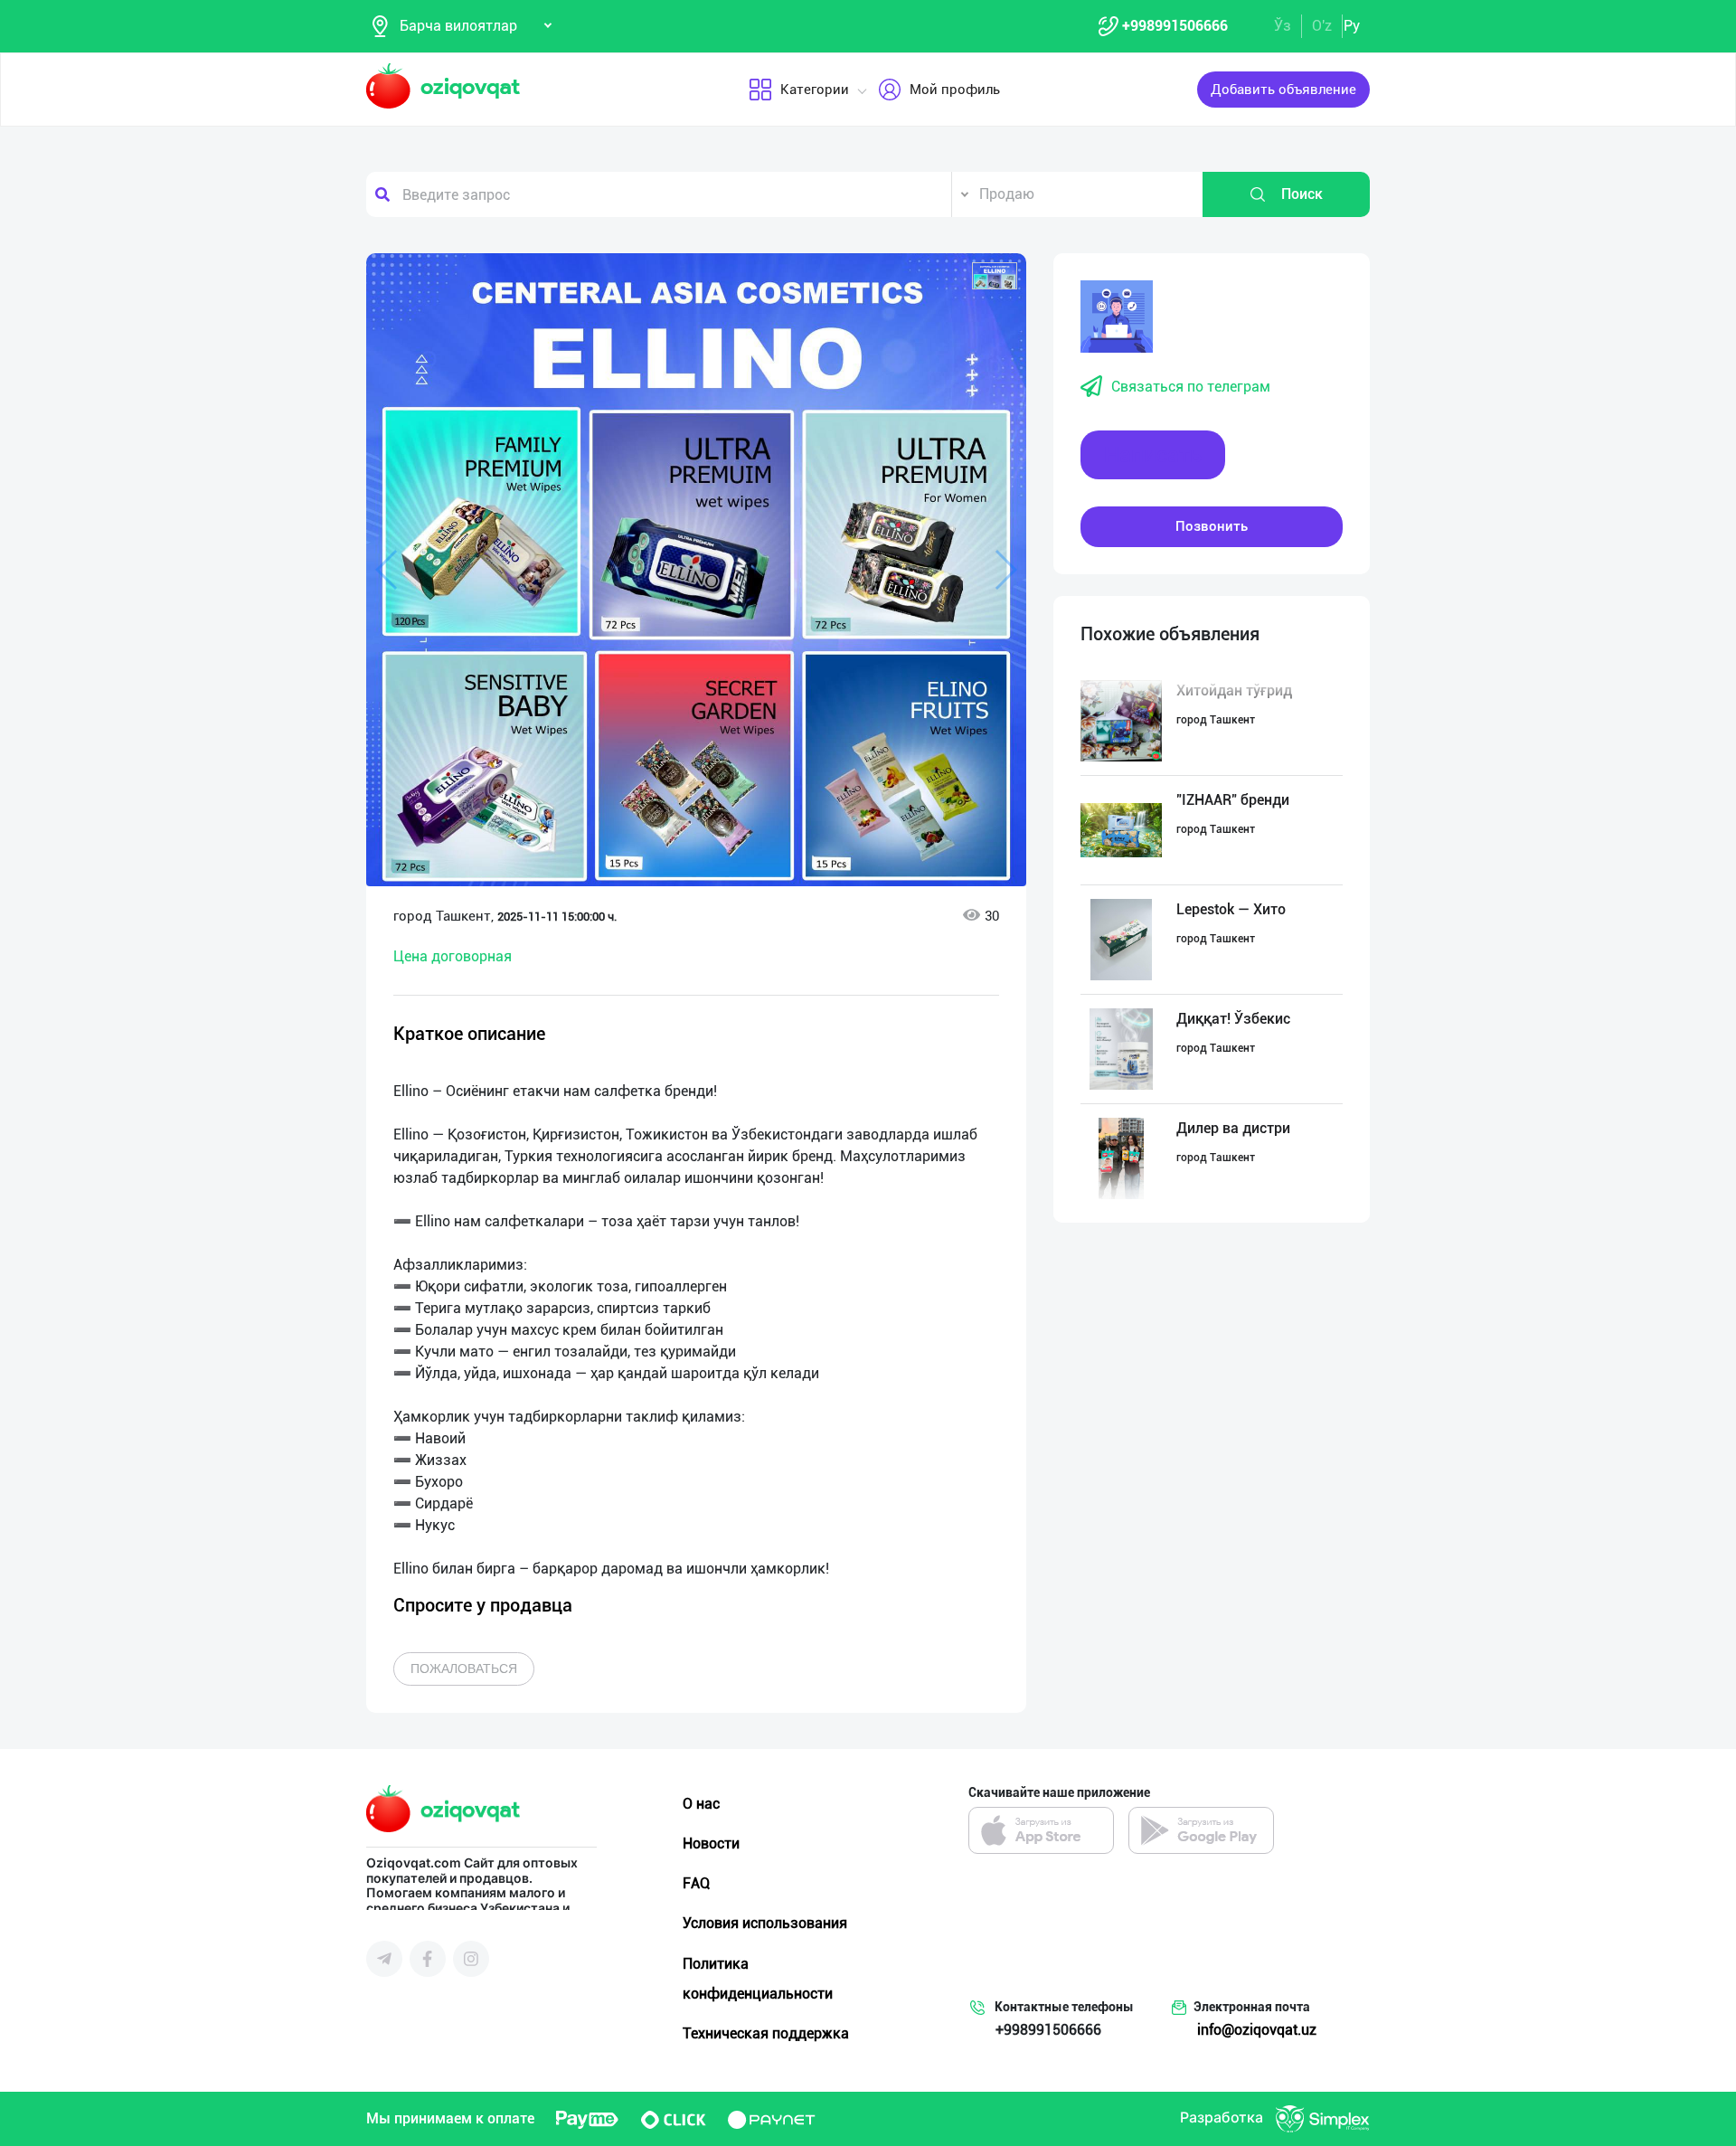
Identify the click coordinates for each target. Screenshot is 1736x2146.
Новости (711, 1843)
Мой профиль (955, 90)
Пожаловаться (464, 1669)
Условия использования (765, 1923)
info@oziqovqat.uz (1257, 2030)
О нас (701, 1804)
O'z (1322, 26)
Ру (1352, 26)
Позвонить (1212, 526)
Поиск (1302, 194)
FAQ (696, 1883)
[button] (995, 276)
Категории (815, 90)
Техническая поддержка (766, 2033)
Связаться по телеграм (1191, 387)
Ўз (1283, 26)
